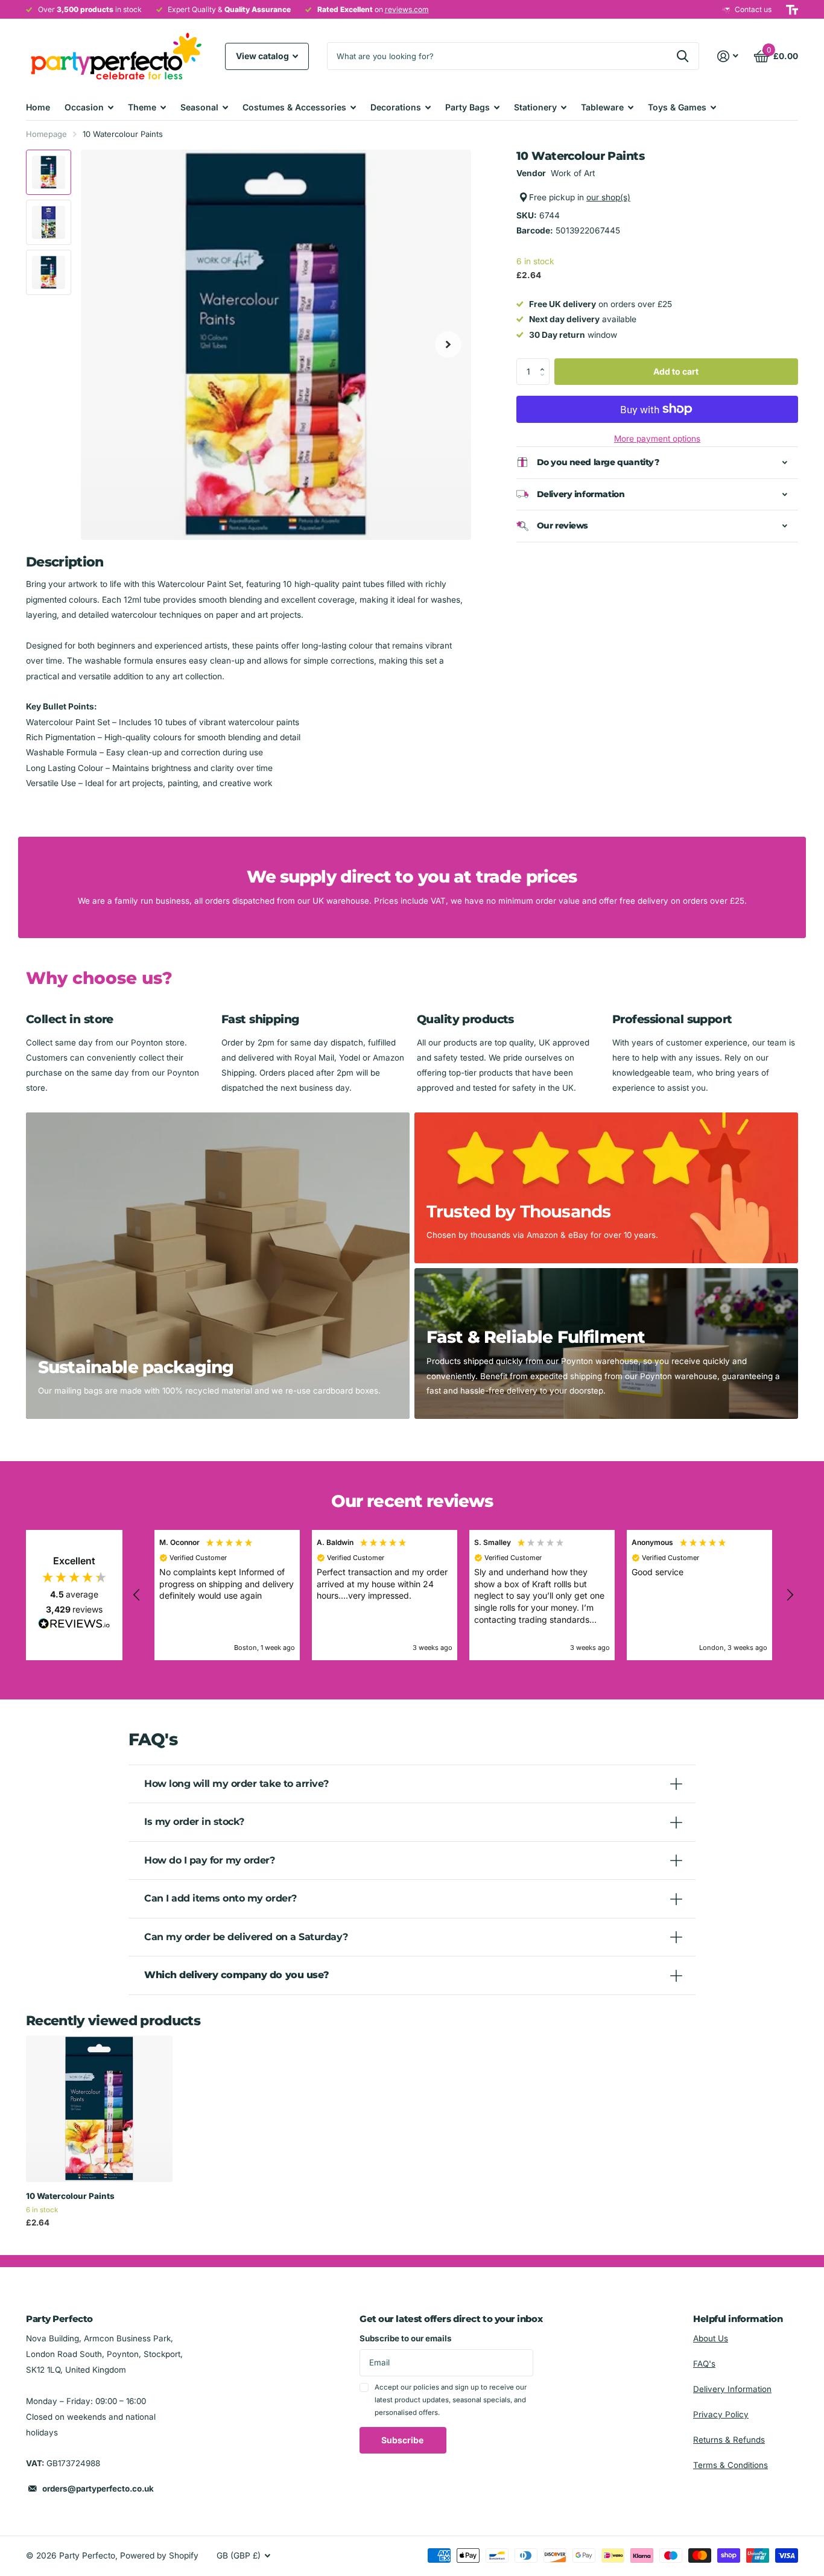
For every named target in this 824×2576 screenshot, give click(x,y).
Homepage (46, 134)
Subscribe (403, 2440)
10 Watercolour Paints (70, 2196)
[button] (545, 361)
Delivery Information (732, 2389)
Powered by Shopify (159, 2555)
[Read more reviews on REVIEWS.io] (74, 1627)
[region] (463, 1595)
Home (38, 107)
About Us (711, 2338)
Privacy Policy (721, 2414)
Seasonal (199, 107)
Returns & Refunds (729, 2440)
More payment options (657, 438)
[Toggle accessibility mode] (792, 10)
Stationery (535, 107)
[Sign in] (728, 56)
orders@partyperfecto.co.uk (98, 2489)
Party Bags (467, 107)
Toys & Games (677, 107)
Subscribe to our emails (406, 2338)
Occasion (84, 107)
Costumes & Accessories (294, 107)
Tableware (602, 107)
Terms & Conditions (731, 2465)
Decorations (396, 107)
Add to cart (676, 371)
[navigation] (49, 172)
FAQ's (704, 2364)
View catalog (263, 56)
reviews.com (407, 9)
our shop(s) (608, 197)
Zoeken (683, 56)
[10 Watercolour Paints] (99, 2109)
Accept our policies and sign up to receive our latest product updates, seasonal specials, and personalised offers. (451, 2400)
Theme (142, 107)
